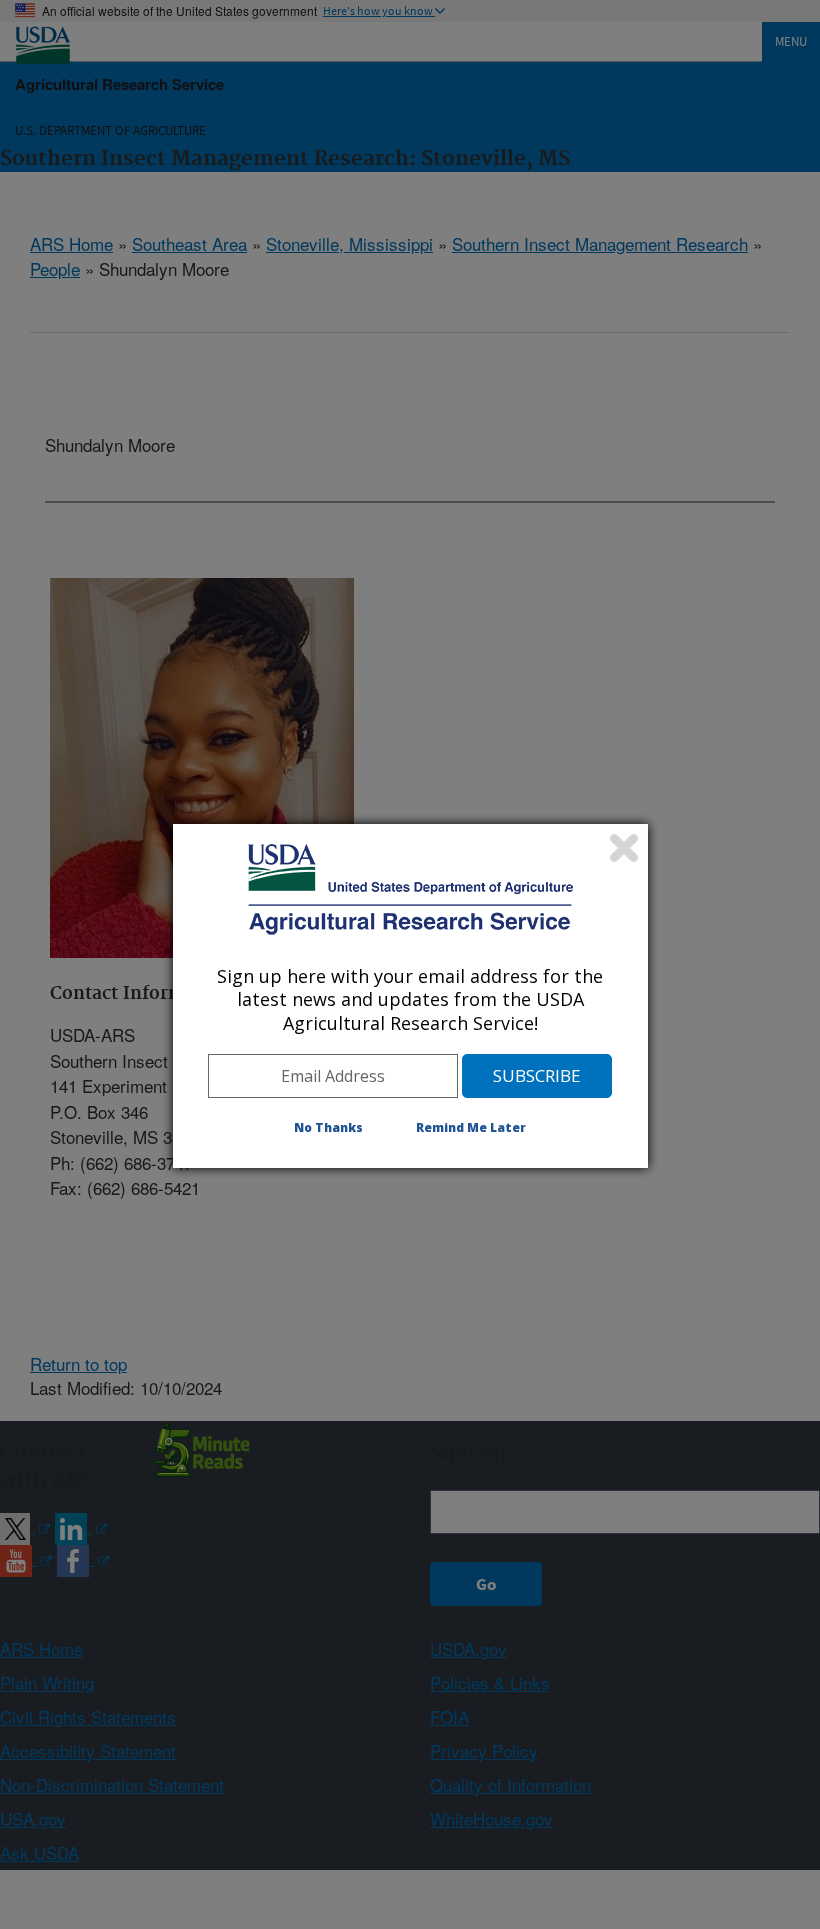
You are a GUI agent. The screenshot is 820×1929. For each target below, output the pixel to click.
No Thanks (328, 1127)
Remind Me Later (471, 1127)
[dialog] (410, 996)
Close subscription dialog (624, 848)
